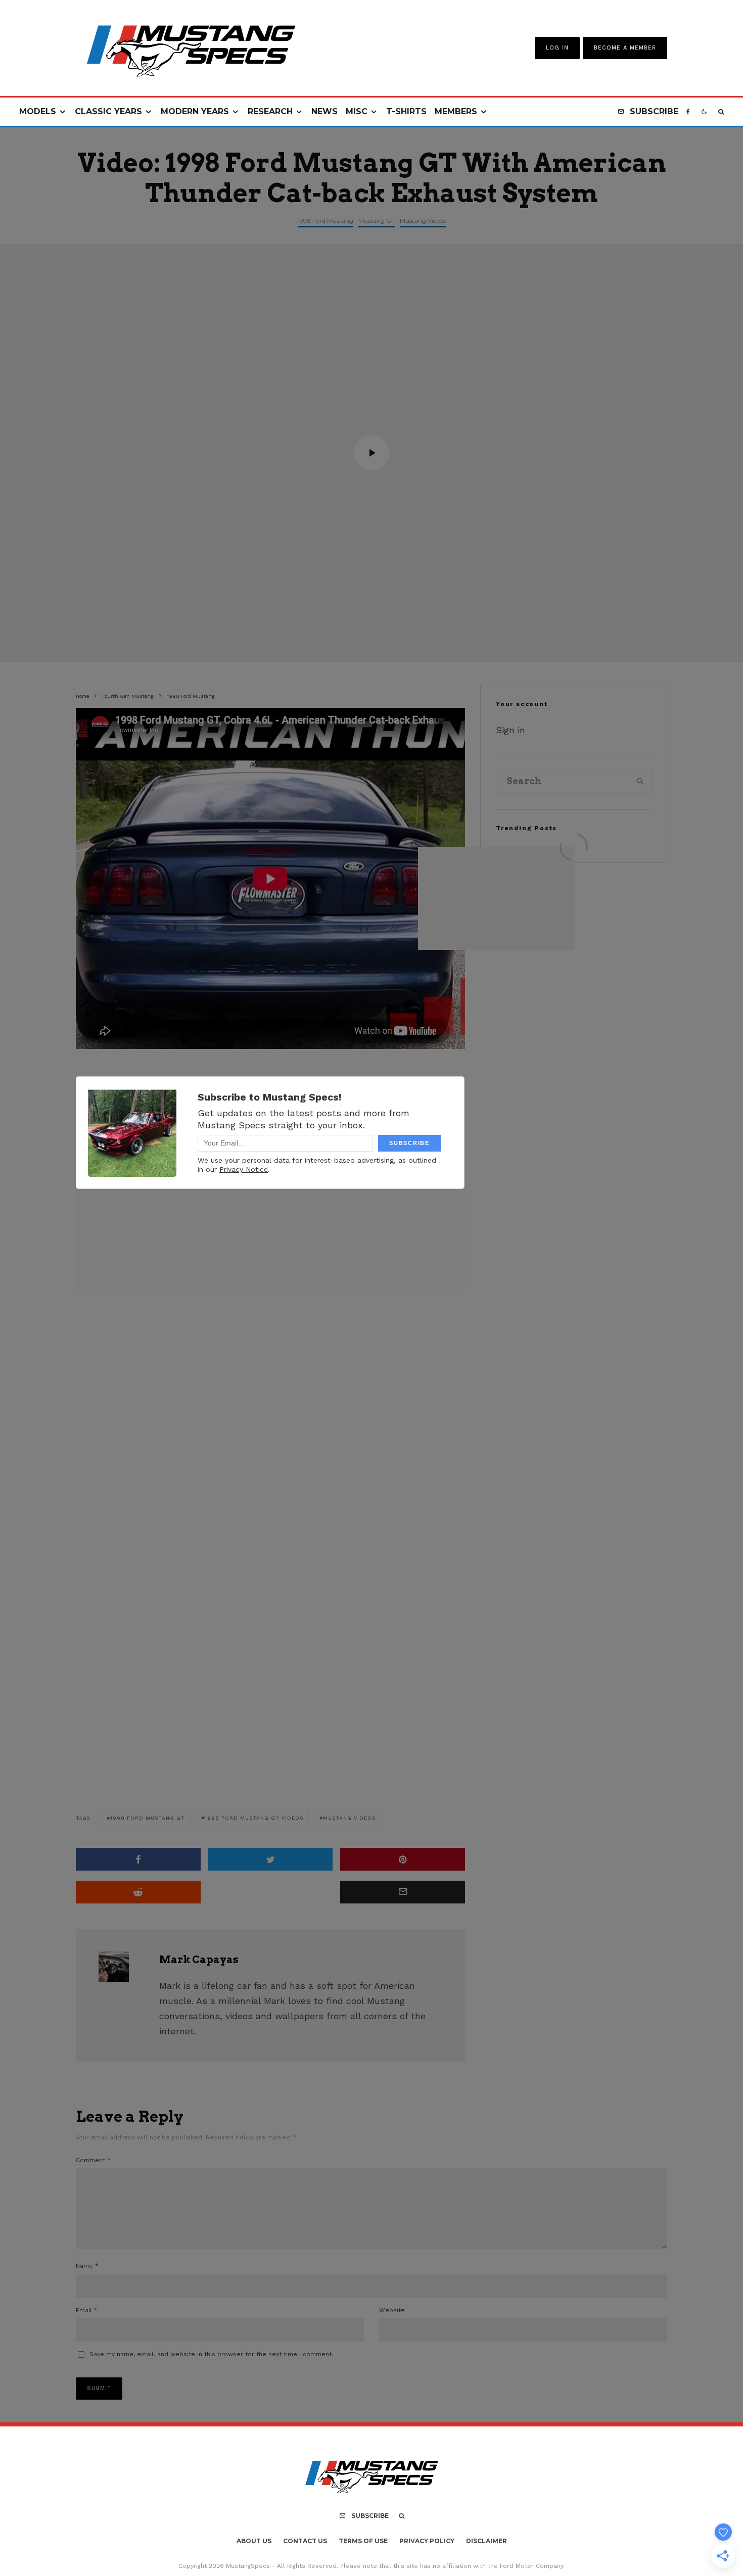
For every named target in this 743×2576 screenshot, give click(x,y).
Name (87, 2266)
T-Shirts (406, 111)
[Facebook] (688, 112)
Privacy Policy (427, 2541)
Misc (357, 111)
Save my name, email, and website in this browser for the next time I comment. (211, 2354)
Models (38, 111)
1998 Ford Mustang (326, 221)
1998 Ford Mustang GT (148, 1818)
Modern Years (195, 111)
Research (270, 111)
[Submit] (138, 1892)
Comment (93, 2160)
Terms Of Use (363, 2541)
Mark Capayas (199, 1960)
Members (456, 111)
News (324, 111)
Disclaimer (486, 2541)
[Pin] (403, 1859)
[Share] (138, 1859)
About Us (254, 2541)
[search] (640, 781)
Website (392, 2310)
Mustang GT (377, 221)
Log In (557, 48)
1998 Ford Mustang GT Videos (254, 1818)
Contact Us (305, 2541)
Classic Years (108, 111)
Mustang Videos (423, 221)
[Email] (403, 1892)
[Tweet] (271, 1859)
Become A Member (625, 48)
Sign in (510, 730)
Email (87, 2310)
